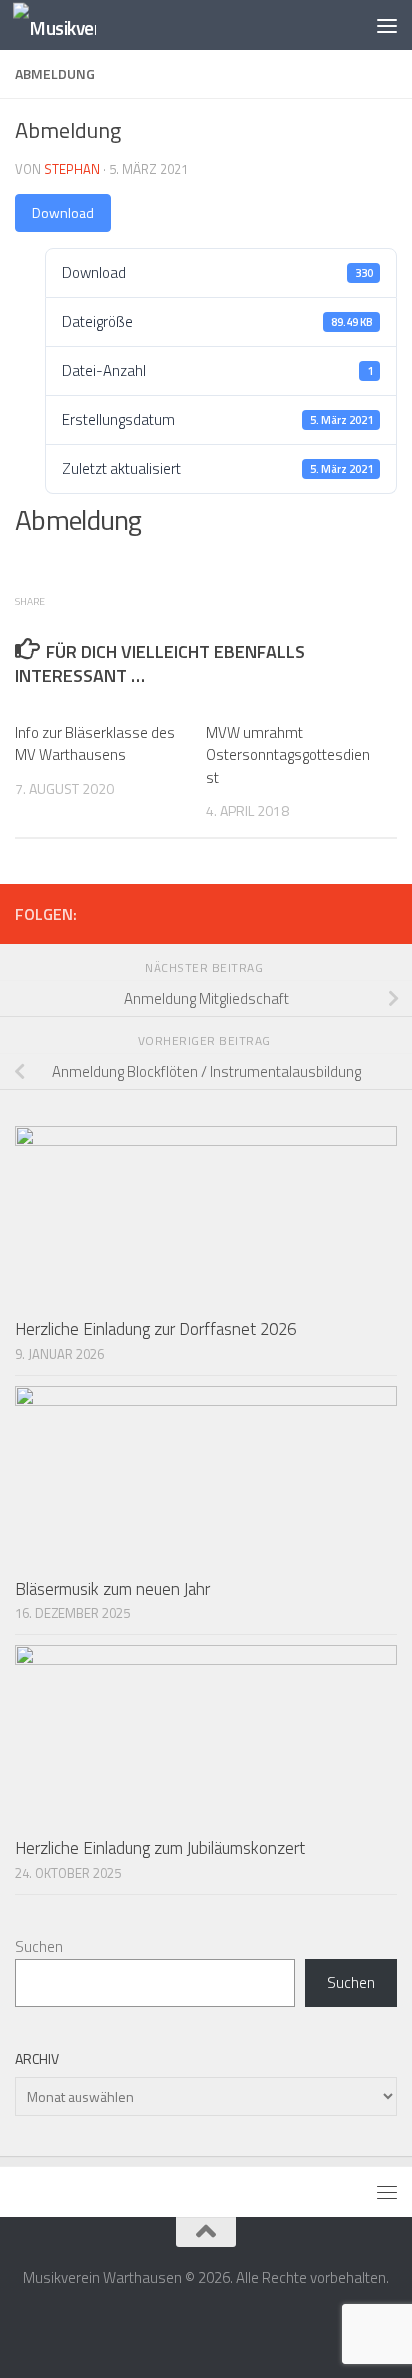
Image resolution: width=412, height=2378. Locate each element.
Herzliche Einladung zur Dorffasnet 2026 (155, 1329)
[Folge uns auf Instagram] (385, 913)
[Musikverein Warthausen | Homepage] (68, 25)
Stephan (72, 169)
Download (63, 212)
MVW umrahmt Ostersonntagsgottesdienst (288, 755)
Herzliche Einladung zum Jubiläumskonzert (160, 1848)
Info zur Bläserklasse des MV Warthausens (95, 744)
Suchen (39, 1946)
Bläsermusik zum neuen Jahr (112, 1589)
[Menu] (387, 25)
